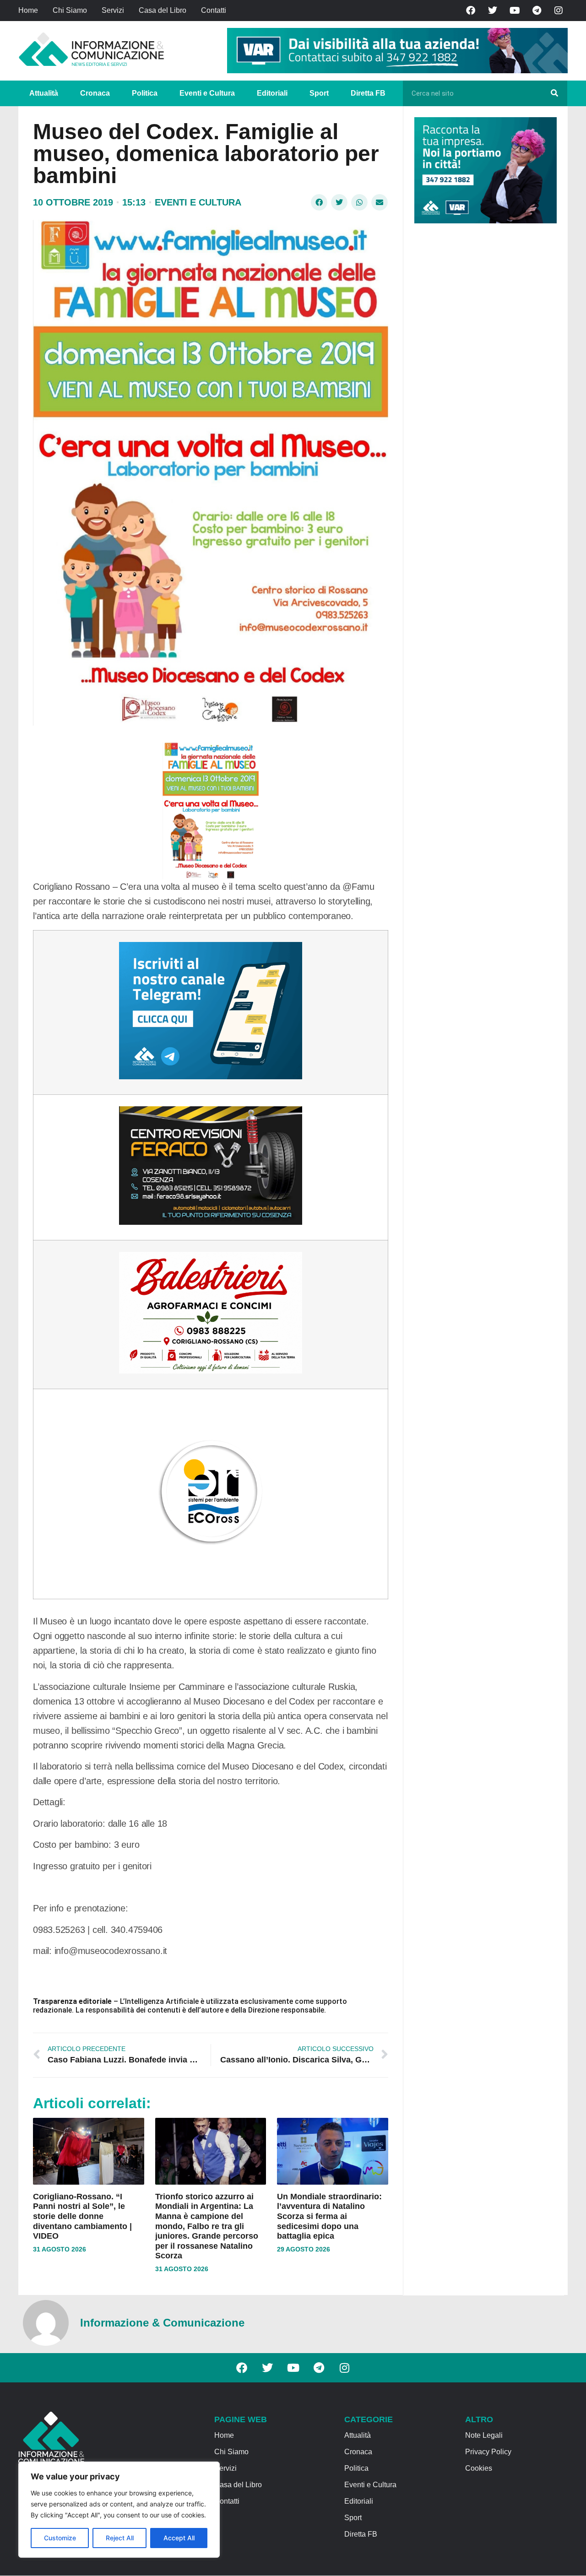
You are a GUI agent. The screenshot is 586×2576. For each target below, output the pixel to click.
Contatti (214, 10)
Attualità (44, 93)
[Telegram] (537, 11)
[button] (319, 202)
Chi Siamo (70, 10)
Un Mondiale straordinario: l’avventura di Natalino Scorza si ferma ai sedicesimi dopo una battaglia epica (329, 2216)
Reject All (120, 2538)
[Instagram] (559, 11)
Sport (319, 93)
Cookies (479, 2468)
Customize (60, 2538)
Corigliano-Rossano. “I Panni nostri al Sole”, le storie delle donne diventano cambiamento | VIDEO (82, 2216)
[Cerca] (554, 93)
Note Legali (484, 2435)
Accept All (179, 2538)
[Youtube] (515, 11)
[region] (119, 2510)
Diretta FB (368, 93)
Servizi (113, 10)
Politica (145, 93)
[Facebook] (471, 11)
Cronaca (95, 93)
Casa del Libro (163, 10)
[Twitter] (493, 11)
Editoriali (272, 93)
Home (28, 10)
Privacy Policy (488, 2452)
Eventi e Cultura (207, 93)
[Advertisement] (483, 372)
